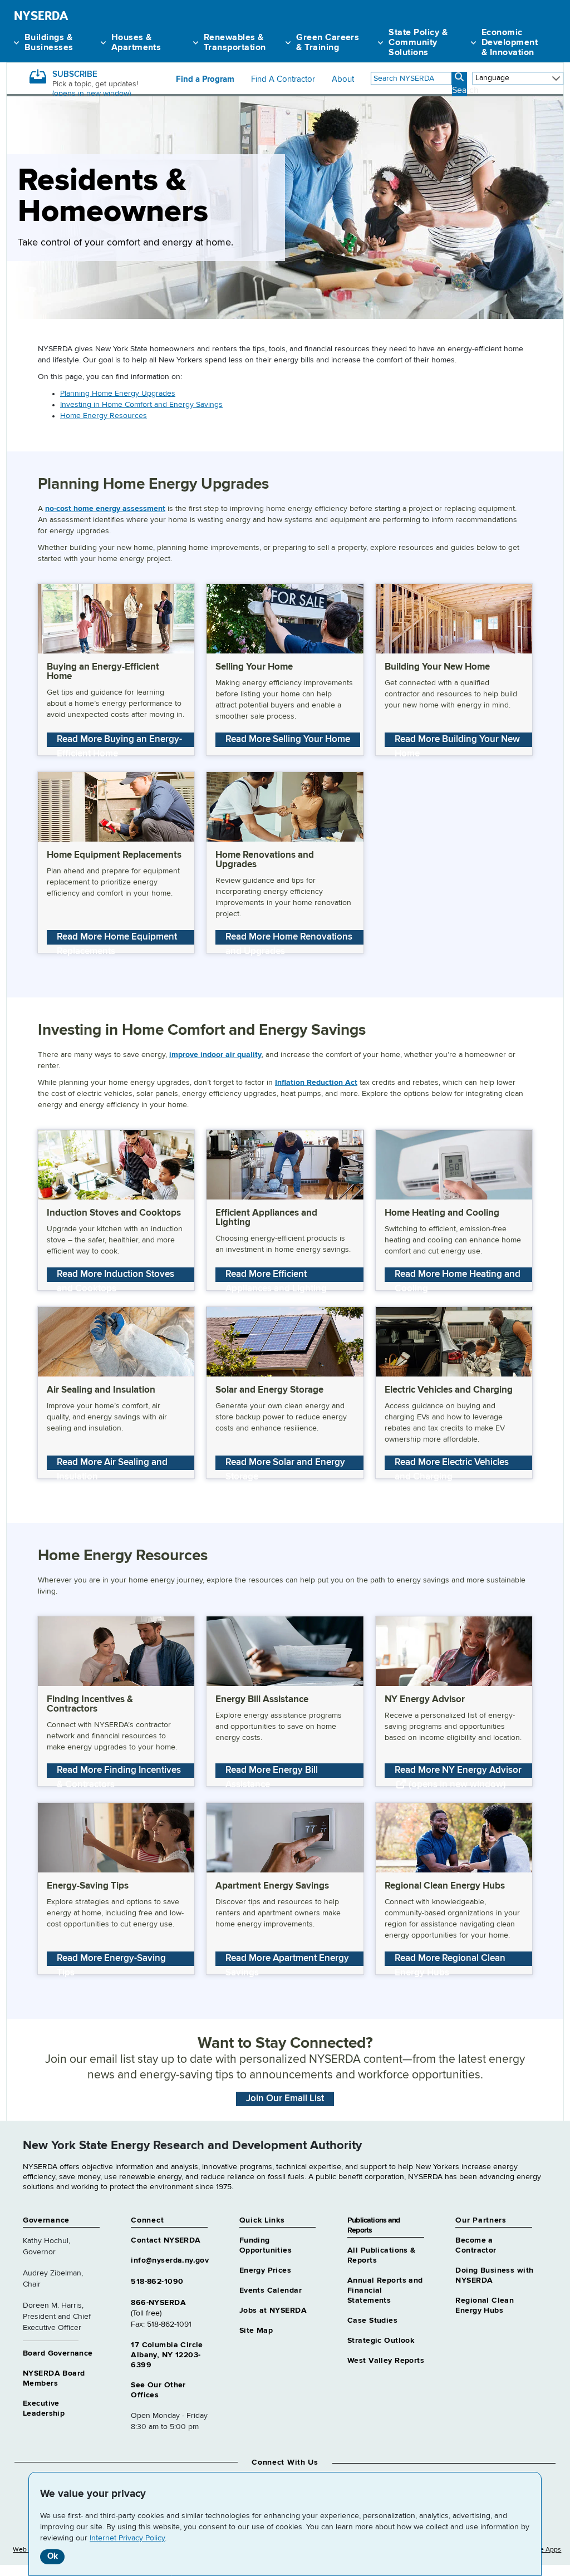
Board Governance (58, 2353)
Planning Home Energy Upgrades (118, 394)
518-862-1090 (157, 2282)
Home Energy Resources (104, 416)
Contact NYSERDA (166, 2240)
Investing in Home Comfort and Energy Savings (141, 405)
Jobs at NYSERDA (273, 2310)
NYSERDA (41, 16)
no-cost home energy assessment (105, 509)
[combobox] (411, 78)
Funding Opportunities (266, 2245)
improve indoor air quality (215, 1055)
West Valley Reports (386, 2361)
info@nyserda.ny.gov (170, 2260)
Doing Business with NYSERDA (494, 2275)
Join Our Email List (285, 2099)
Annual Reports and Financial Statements (385, 2290)
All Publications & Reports (382, 2255)
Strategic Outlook (381, 2341)
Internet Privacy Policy (127, 2538)
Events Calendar (271, 2290)
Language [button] (492, 78)
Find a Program (205, 80)
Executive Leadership (44, 2408)
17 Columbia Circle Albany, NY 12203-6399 (167, 2355)
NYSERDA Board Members (54, 2378)
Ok (53, 2556)
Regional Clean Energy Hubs (485, 2305)
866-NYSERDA (158, 2303)
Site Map (256, 2331)
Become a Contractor (476, 2245)
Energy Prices (265, 2270)
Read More (119, 741)
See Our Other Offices (158, 2390)
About (343, 80)
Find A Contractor (283, 80)
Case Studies (372, 2321)
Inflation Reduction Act (316, 1083)
